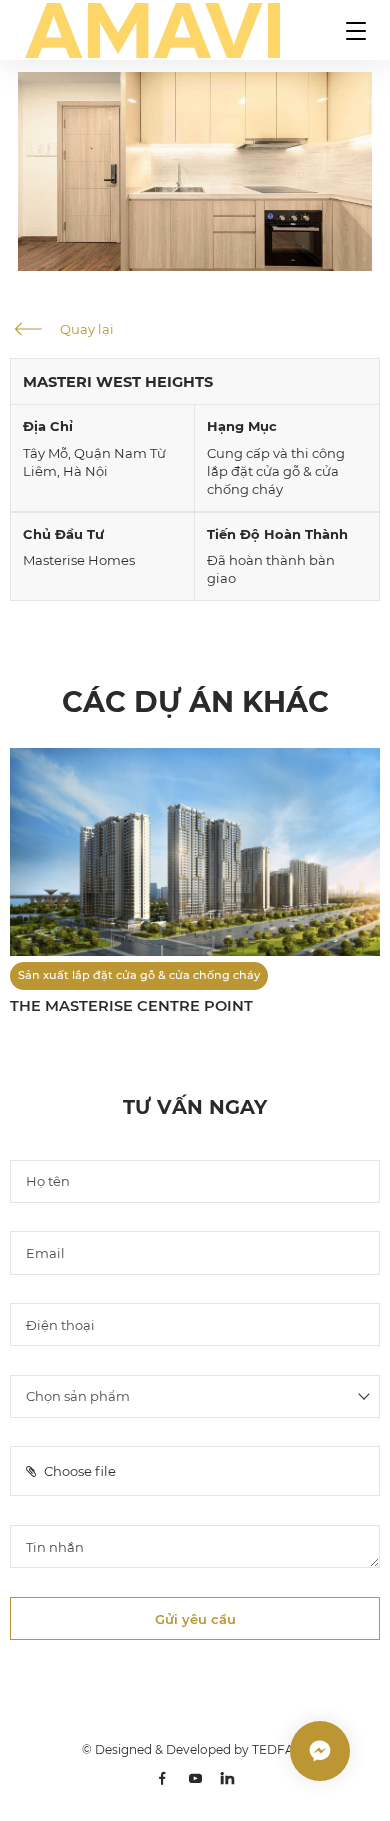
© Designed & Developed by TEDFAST (195, 1749)
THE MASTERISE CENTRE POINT (131, 1006)
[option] (195, 171)
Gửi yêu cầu (195, 1619)
